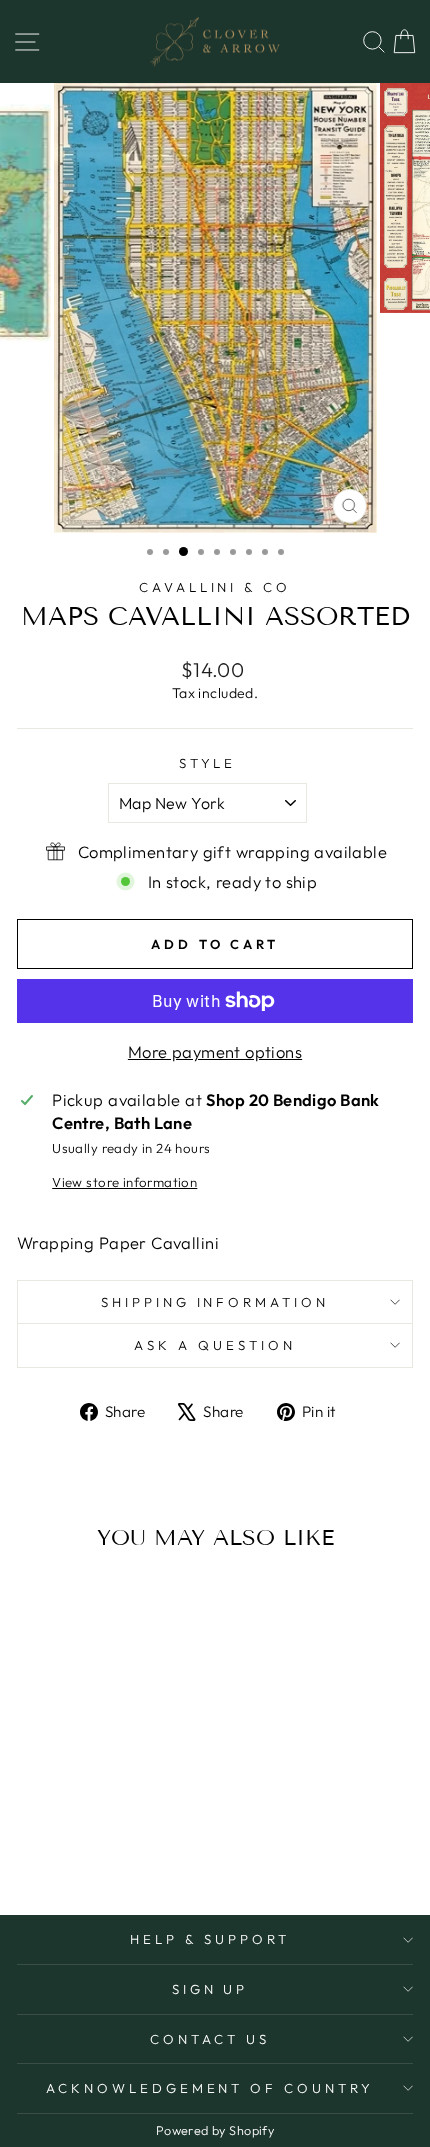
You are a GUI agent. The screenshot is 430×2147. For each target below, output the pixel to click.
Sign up (210, 1989)
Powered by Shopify (215, 2130)
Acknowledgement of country (210, 2088)
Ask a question (215, 1345)
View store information (124, 1182)
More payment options (215, 1051)
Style (208, 763)
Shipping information (215, 1302)
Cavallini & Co (215, 587)
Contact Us (210, 2039)
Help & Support (210, 1939)
